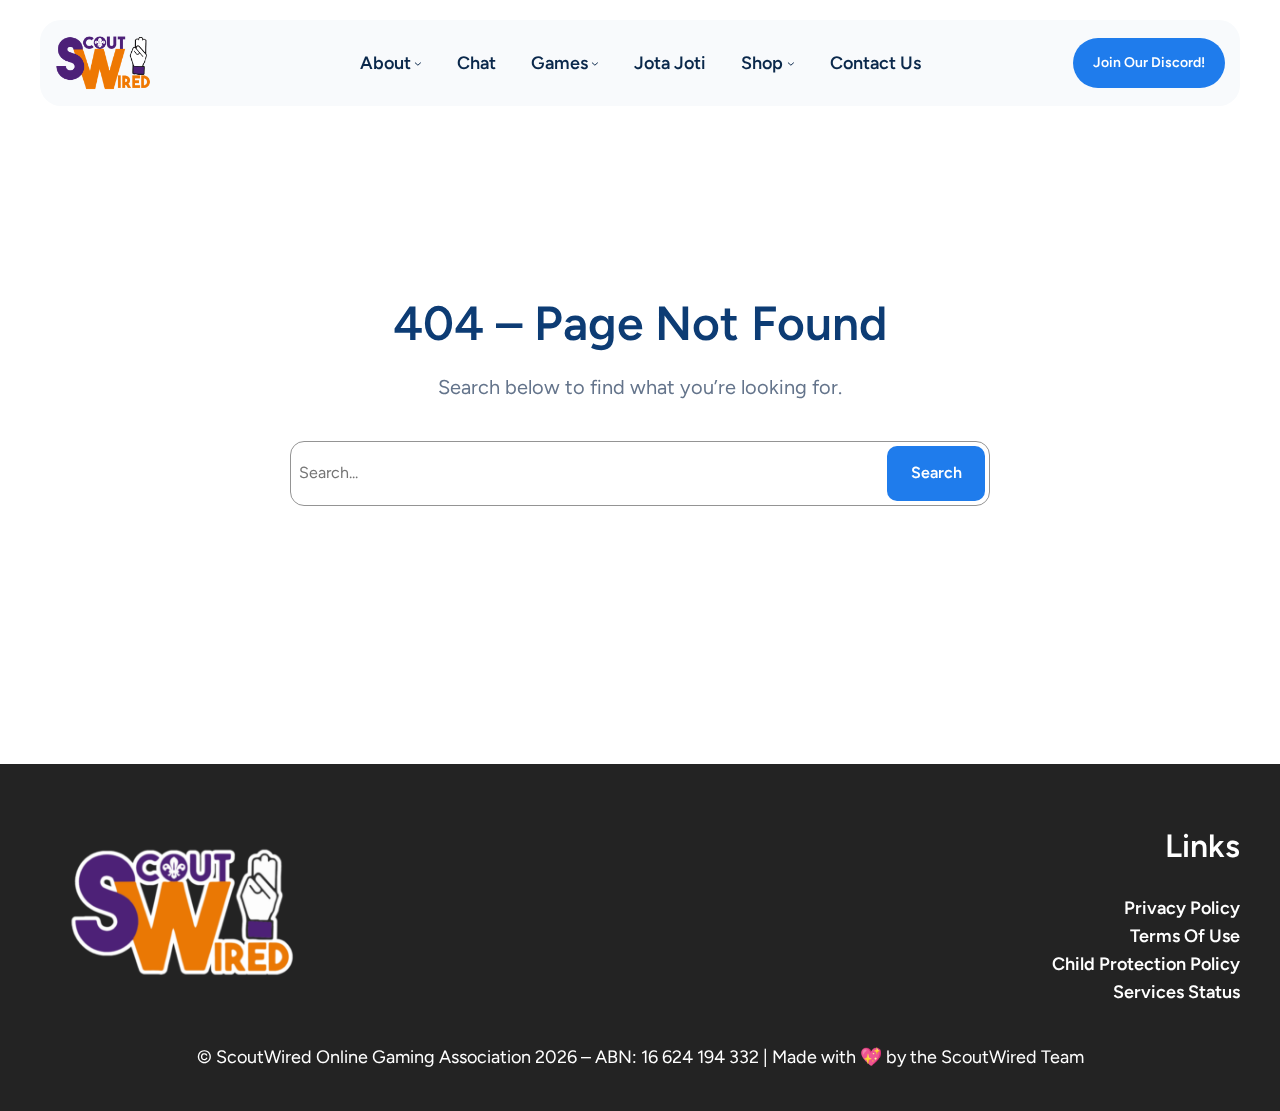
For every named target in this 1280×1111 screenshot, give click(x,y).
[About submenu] (418, 63)
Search (936, 472)
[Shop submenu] (791, 63)
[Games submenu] (595, 63)
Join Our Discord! (1149, 62)
